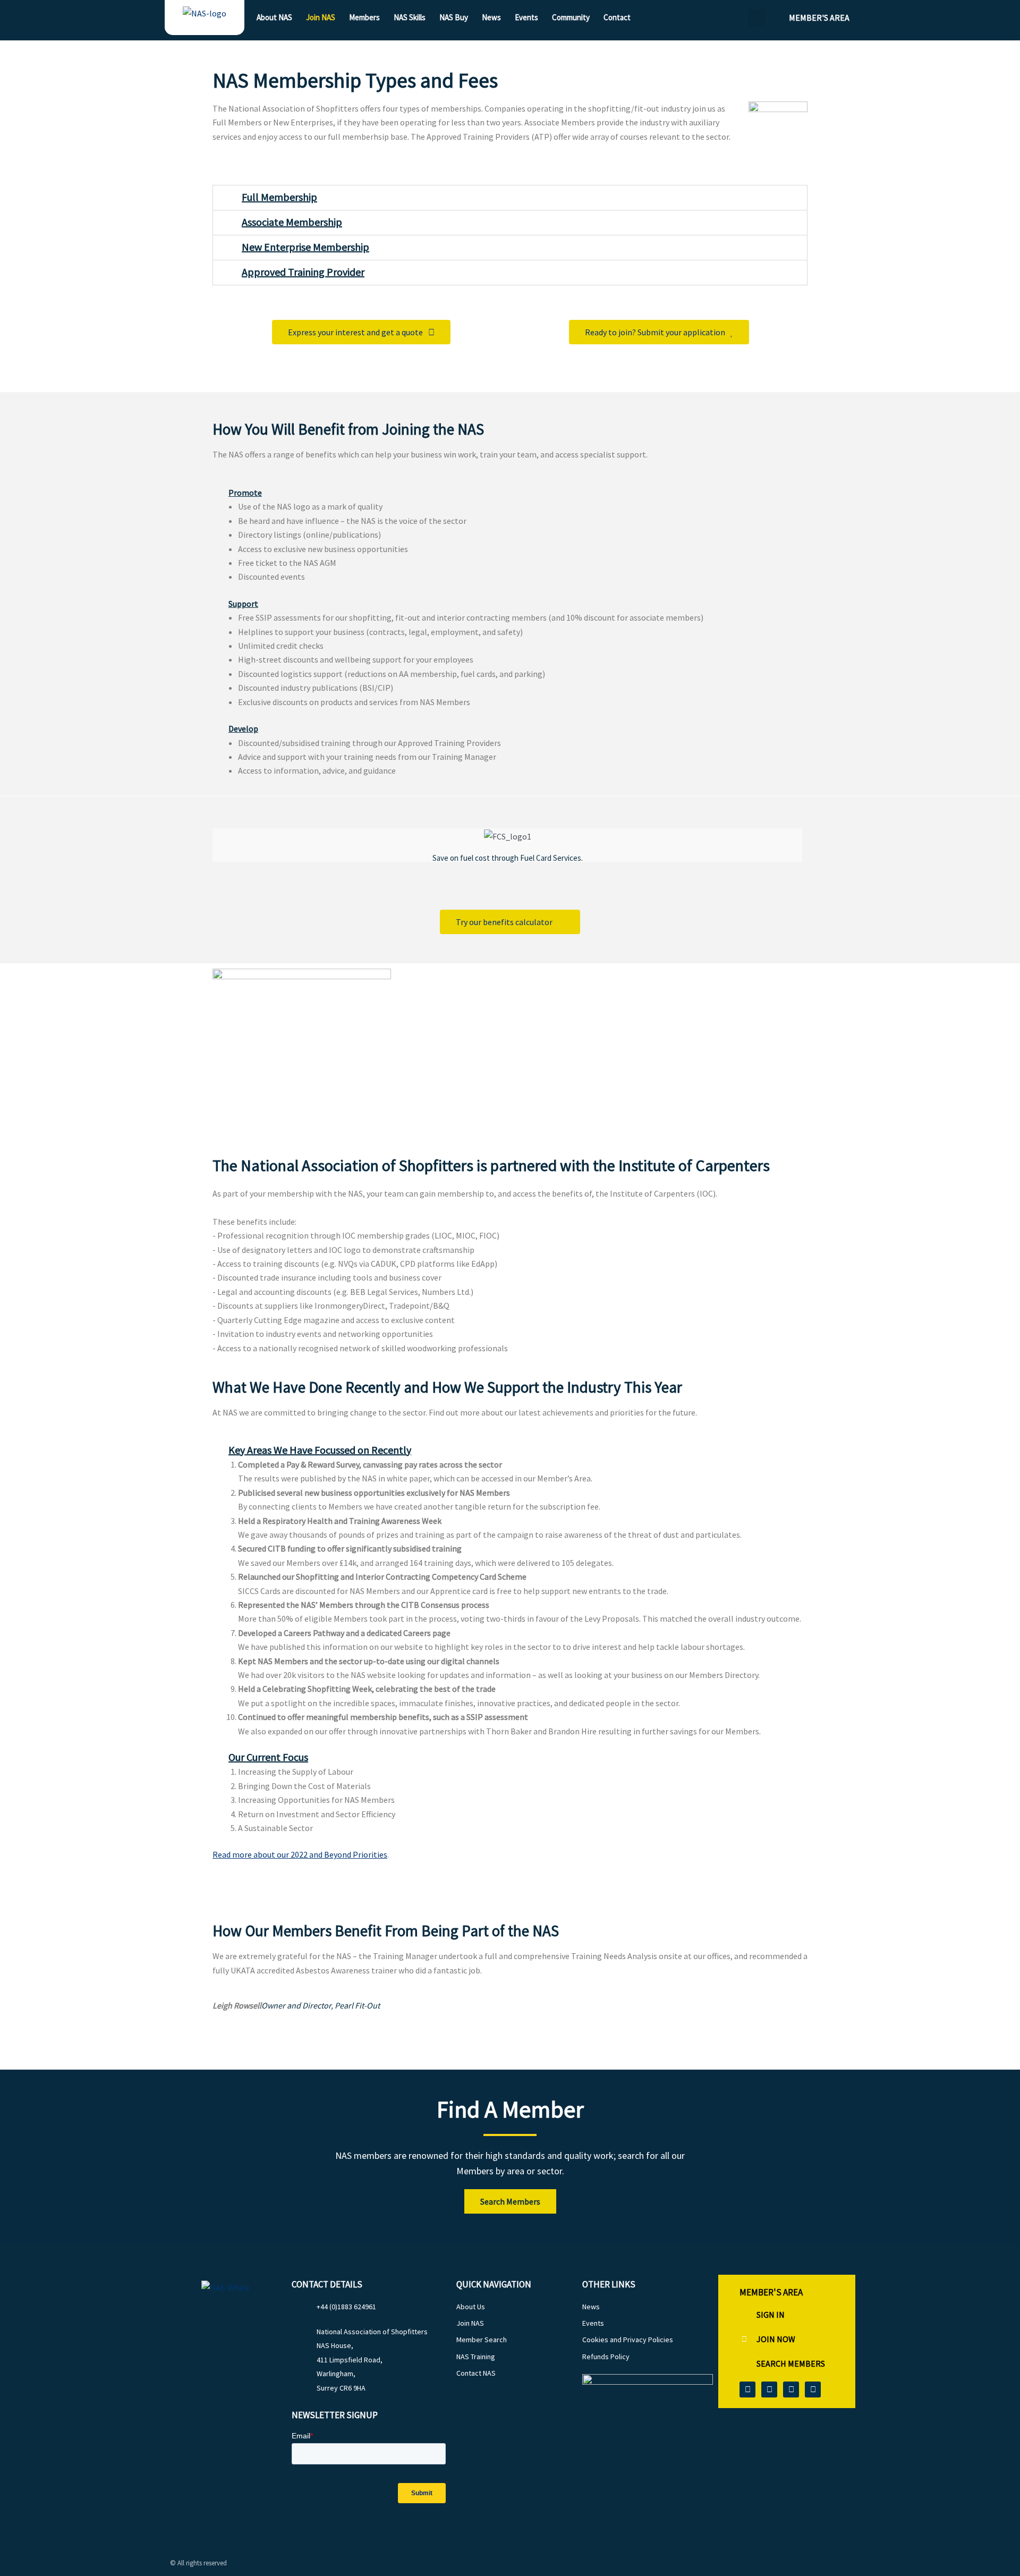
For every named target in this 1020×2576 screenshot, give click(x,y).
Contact (617, 17)
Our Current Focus (268, 1757)
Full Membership (279, 197)
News (491, 17)
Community (571, 17)
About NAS (274, 17)
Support (243, 604)
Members (364, 17)
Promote (245, 493)
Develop (243, 728)
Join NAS (321, 17)
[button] (757, 18)
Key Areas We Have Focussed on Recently (320, 1450)
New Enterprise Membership (305, 247)
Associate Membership (292, 222)
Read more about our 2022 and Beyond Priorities (300, 1854)
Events (526, 17)
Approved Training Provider (303, 272)
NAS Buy (454, 17)
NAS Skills (410, 17)
